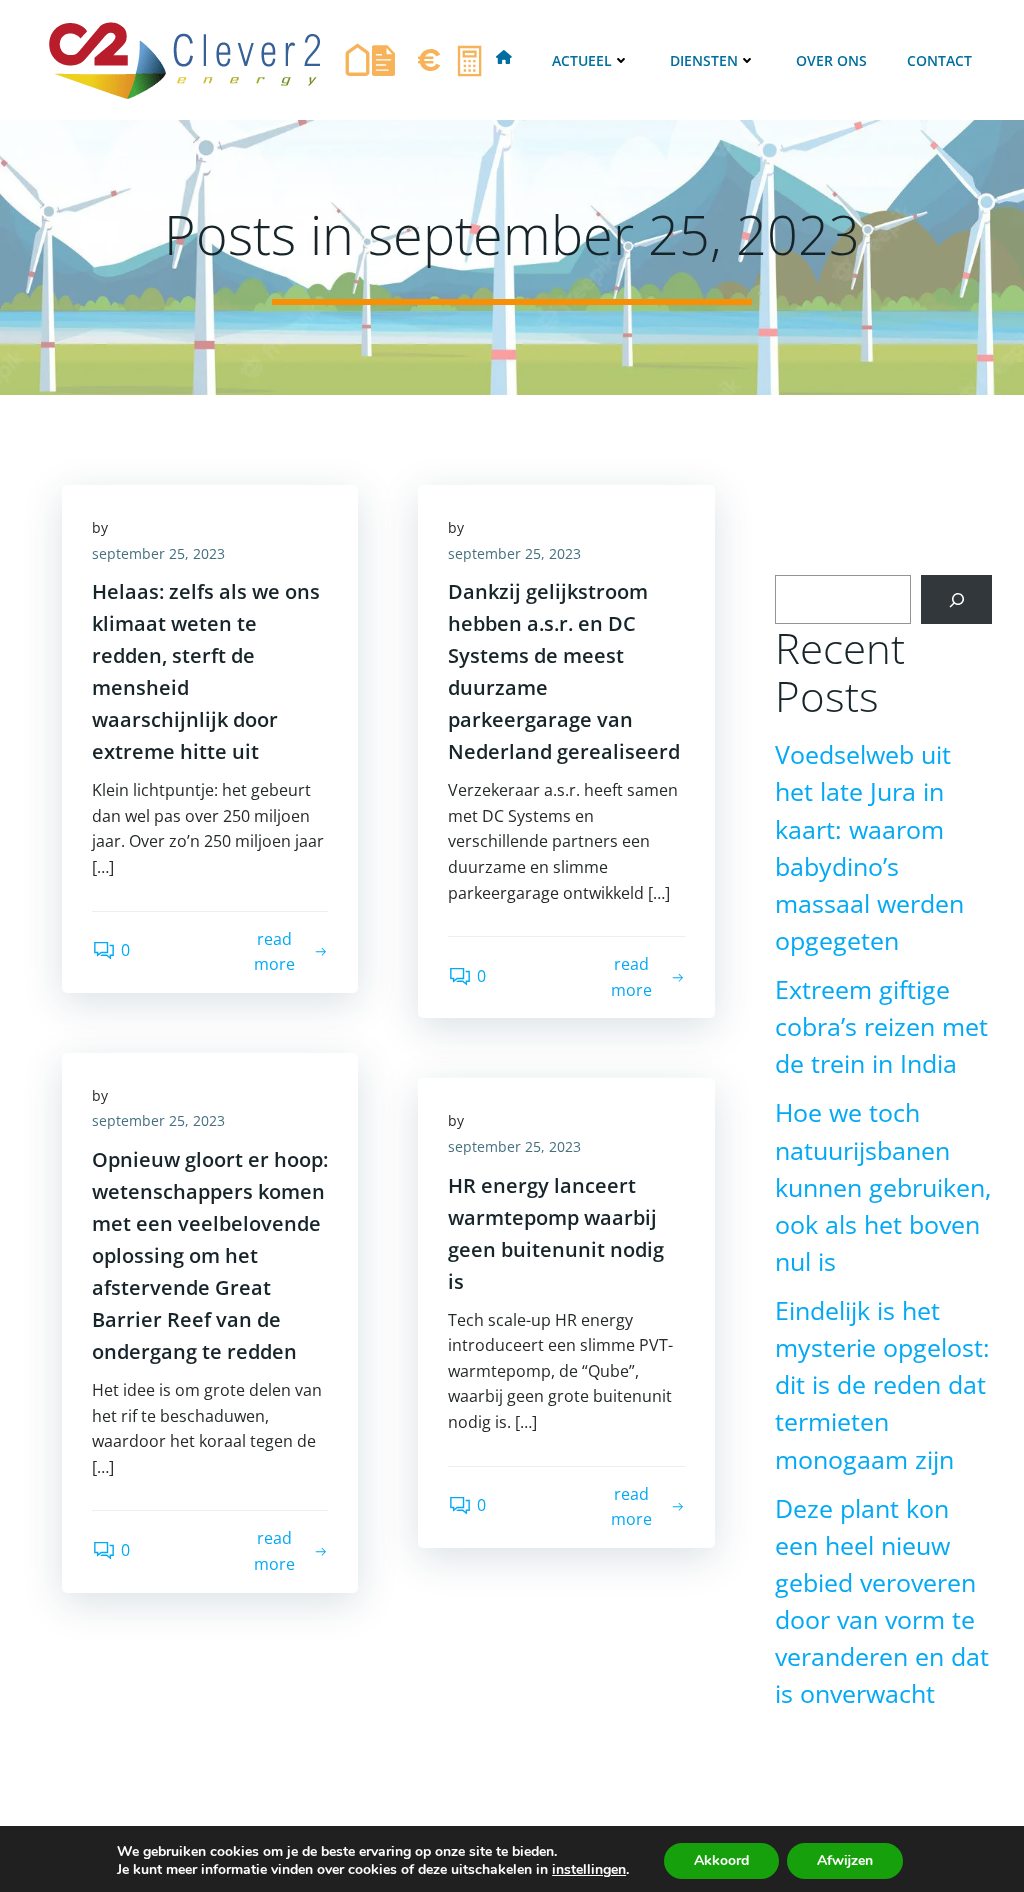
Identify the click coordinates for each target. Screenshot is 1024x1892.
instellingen (589, 1870)
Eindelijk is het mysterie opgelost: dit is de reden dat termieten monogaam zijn (882, 1385)
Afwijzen (845, 1860)
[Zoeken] (956, 599)
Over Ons (831, 60)
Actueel (582, 60)
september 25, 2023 (158, 553)
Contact (939, 60)
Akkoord (721, 1860)
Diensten (704, 60)
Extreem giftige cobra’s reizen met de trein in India (881, 1026)
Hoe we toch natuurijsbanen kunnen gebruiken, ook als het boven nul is (883, 1187)
